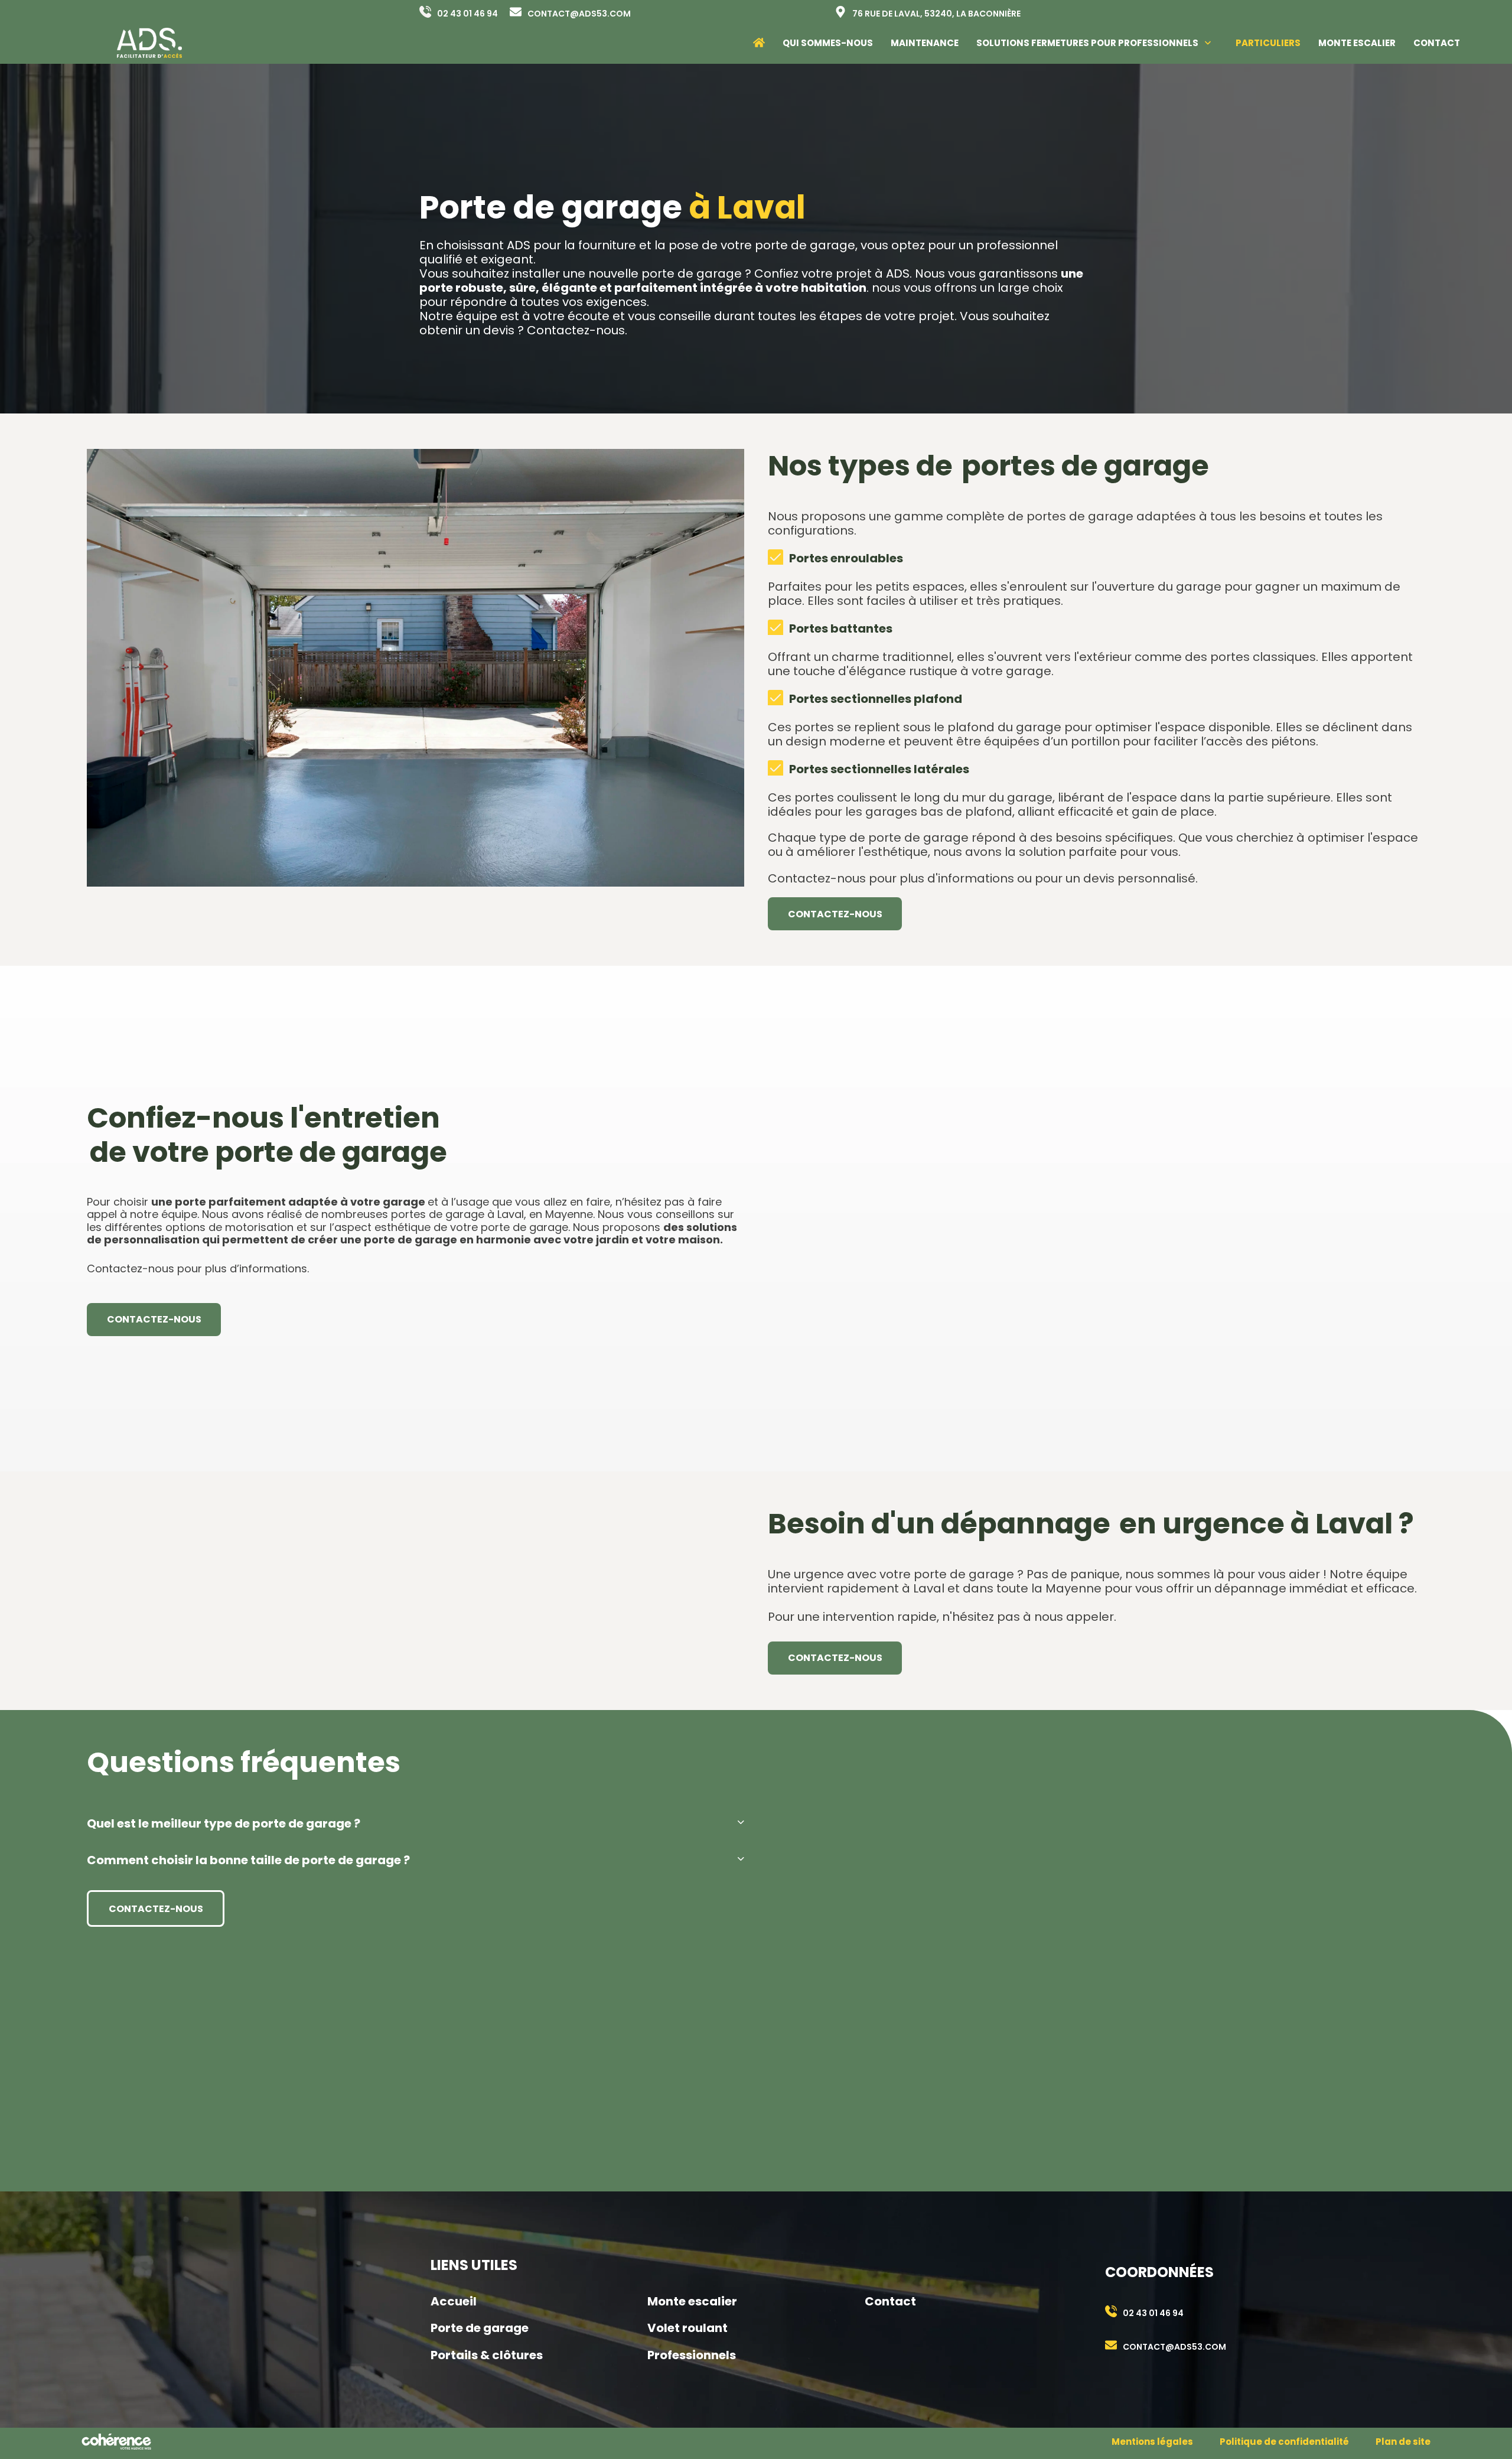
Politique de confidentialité (1284, 2442)
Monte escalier (692, 2301)
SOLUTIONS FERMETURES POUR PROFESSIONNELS (1087, 43)
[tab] (416, 1823)
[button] (416, 1823)
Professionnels (692, 2355)
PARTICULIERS (1268, 43)
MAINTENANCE (925, 43)
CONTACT (1437, 43)
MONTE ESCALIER (1357, 43)
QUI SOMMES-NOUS (828, 43)
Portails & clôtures (487, 2355)
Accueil (454, 2301)
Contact (890, 2301)
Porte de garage (480, 2328)
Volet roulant (687, 2328)
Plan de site (1403, 2442)
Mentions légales (1152, 2442)
